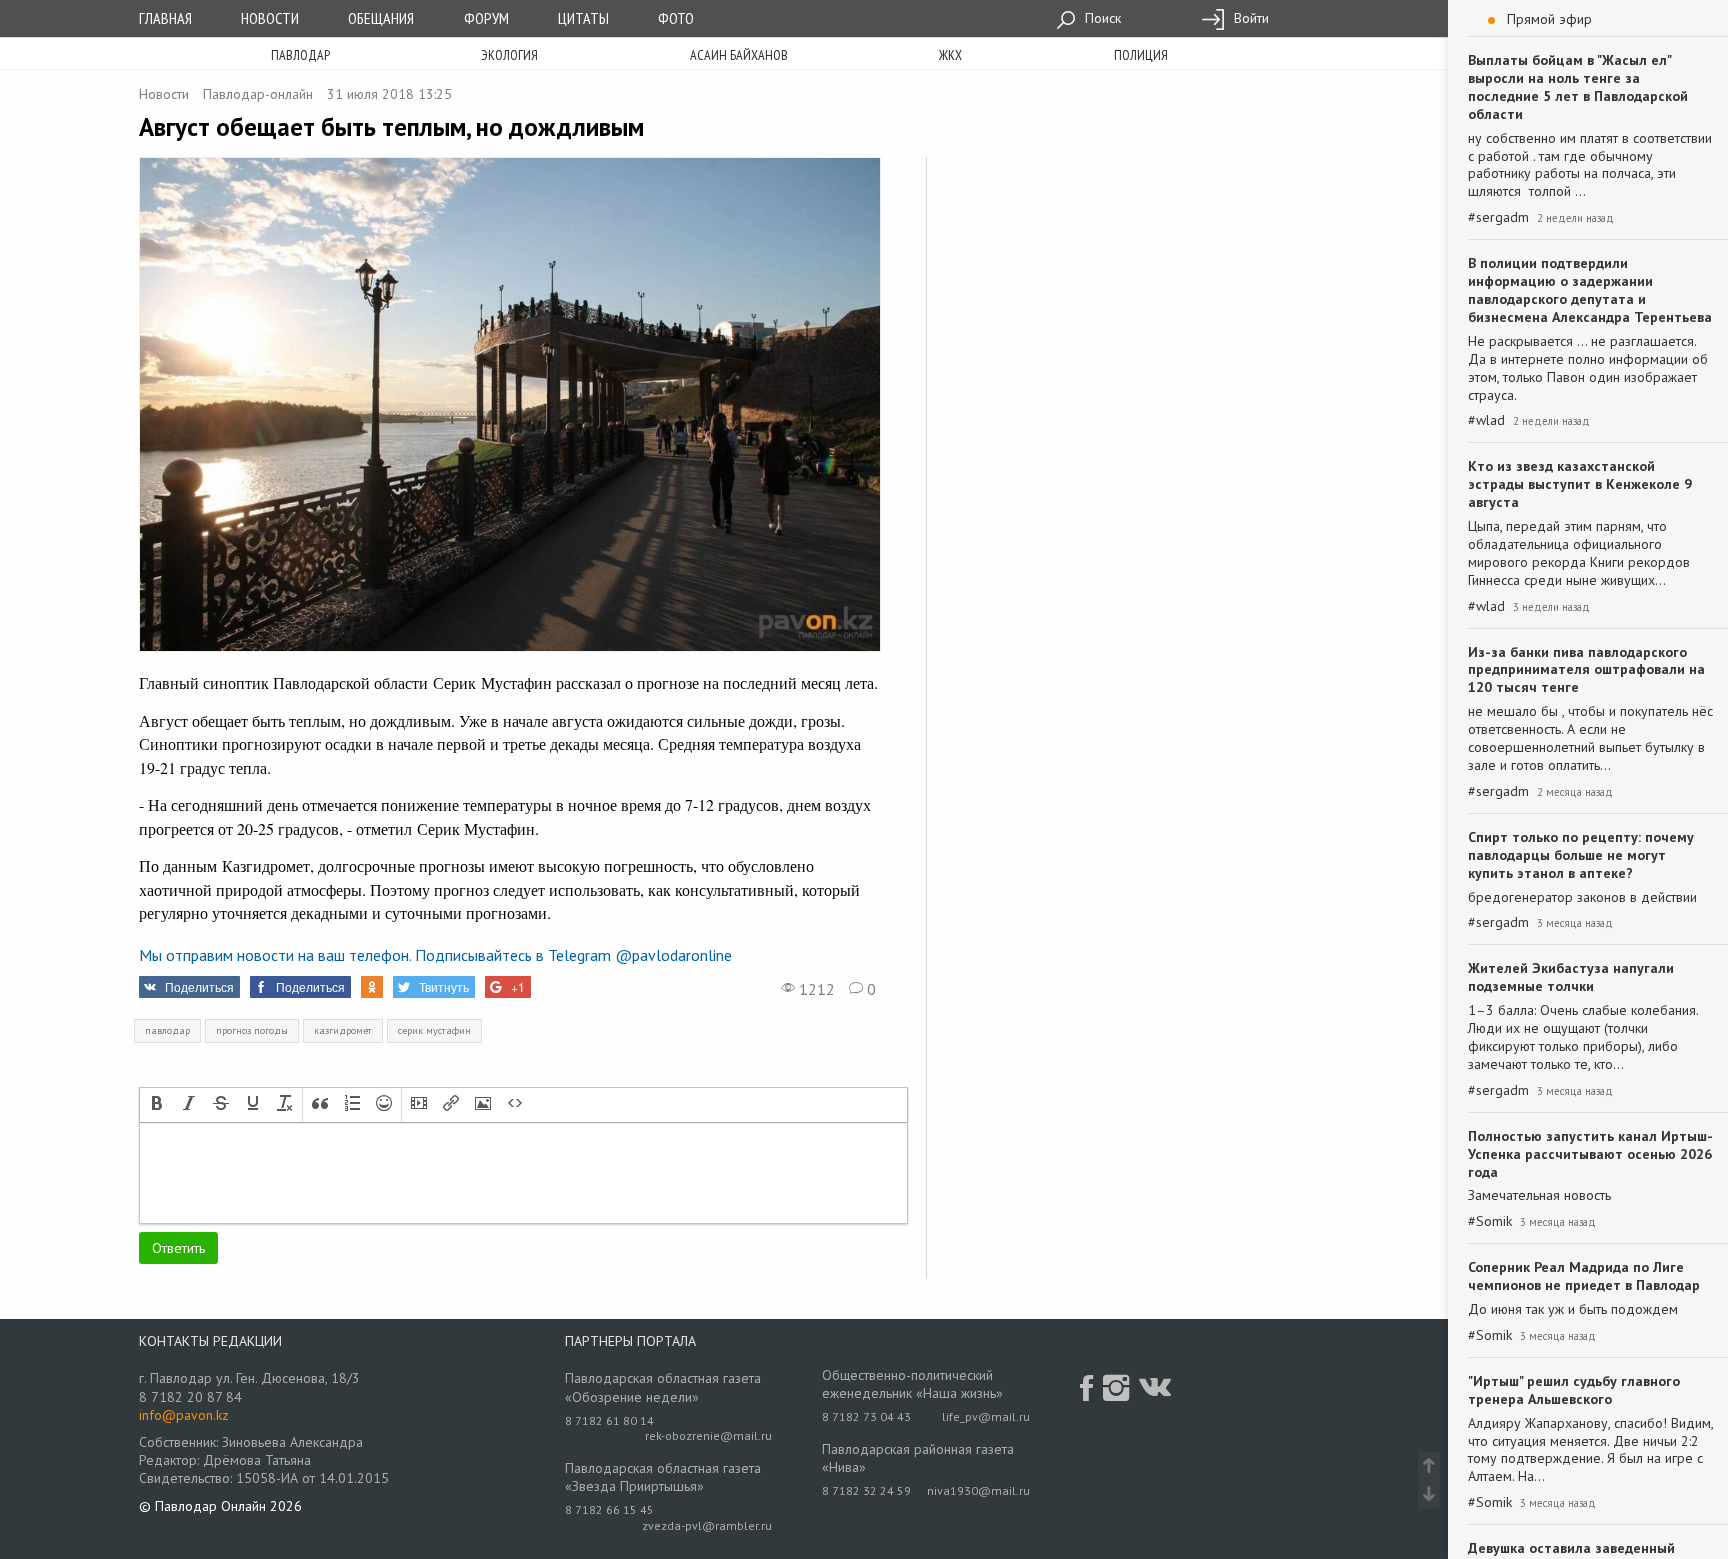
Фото (676, 18)
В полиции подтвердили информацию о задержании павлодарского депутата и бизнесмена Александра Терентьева (1590, 290)
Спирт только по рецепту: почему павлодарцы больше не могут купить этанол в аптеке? (1581, 855)
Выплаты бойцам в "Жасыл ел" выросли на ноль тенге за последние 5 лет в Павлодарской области (1578, 87)
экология (509, 55)
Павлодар (300, 55)
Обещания (381, 18)
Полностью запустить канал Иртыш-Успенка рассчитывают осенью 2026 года (1590, 1154)
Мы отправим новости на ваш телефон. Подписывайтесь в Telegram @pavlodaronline (435, 955)
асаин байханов (739, 55)
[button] (157, 1105)
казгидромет (343, 1030)
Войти (1249, 18)
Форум (486, 18)
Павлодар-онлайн (258, 94)
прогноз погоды (252, 1030)
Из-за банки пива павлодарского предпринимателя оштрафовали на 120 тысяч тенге (1586, 670)
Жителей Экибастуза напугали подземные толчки (1571, 977)
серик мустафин (434, 1030)
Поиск (1101, 18)
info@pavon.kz (184, 1415)
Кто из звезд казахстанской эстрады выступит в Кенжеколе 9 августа (1580, 484)
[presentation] (157, 1105)
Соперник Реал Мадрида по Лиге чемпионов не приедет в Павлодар (1584, 1276)
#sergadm (1498, 217)
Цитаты (583, 18)
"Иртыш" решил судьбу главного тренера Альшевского (1574, 1390)
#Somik (1490, 1221)
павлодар (167, 1030)
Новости (270, 18)
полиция (1141, 55)
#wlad (1486, 420)
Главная (165, 18)
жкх (950, 55)
